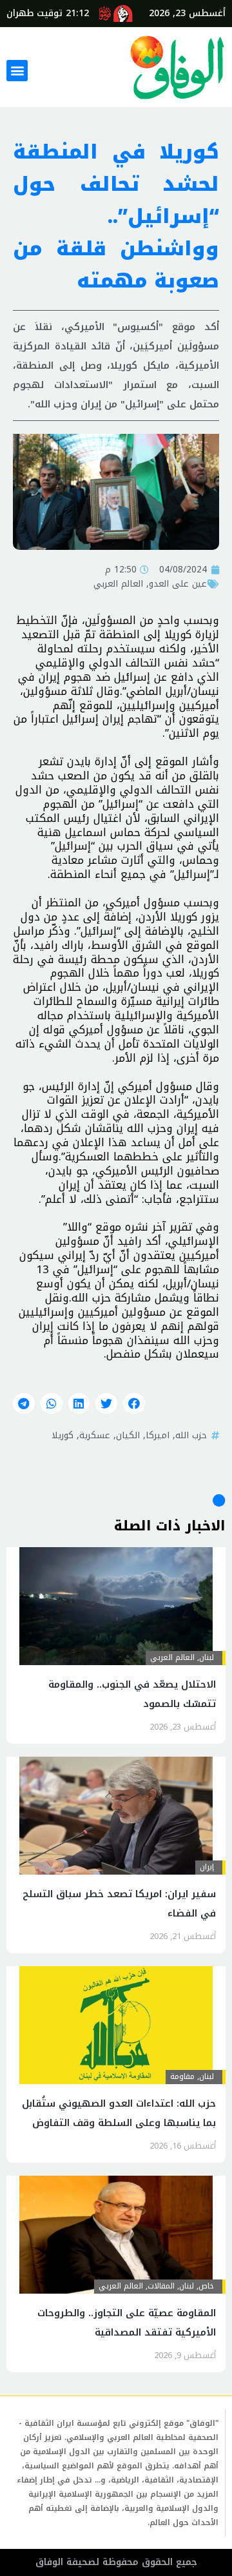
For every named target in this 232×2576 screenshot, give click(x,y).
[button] (17, 71)
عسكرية (95, 1435)
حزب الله (191, 1435)
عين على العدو (178, 583)
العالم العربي (118, 583)
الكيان (128, 1435)
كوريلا (63, 1435)
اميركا (158, 1435)
